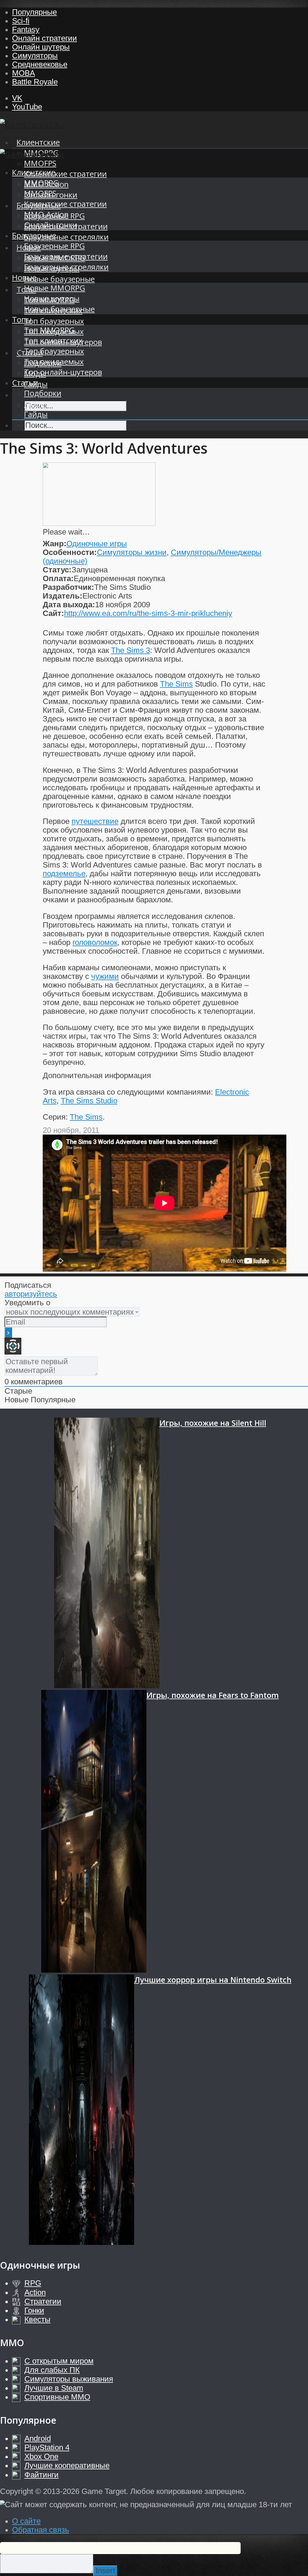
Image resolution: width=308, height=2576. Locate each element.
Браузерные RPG (54, 246)
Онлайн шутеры (41, 47)
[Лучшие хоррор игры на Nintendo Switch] (82, 2111)
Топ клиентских (53, 341)
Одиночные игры (97, 544)
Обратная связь (41, 2530)
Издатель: (63, 596)
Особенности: (70, 552)
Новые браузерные (59, 279)
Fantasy (26, 29)
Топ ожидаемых (54, 362)
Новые (24, 277)
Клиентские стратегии (65, 174)
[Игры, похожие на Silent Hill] (107, 1554)
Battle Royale (35, 82)
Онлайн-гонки (51, 225)
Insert (105, 2571)
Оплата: (58, 578)
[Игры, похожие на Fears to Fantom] (94, 1832)
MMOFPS (40, 163)
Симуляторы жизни (132, 552)
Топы (22, 320)
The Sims (176, 684)
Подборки (43, 393)
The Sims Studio (89, 1101)
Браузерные (34, 235)
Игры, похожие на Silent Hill (213, 1423)
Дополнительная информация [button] (97, 1075)
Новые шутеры (52, 299)
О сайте (26, 2521)
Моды (35, 404)
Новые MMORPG (55, 288)
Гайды (36, 414)
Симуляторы (35, 56)
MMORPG (41, 183)
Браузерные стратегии (66, 256)
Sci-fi (21, 21)
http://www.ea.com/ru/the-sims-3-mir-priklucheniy (148, 613)
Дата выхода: (69, 605)
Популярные (34, 12)
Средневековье (40, 64)
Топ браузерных (54, 321)
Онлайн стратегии (45, 38)
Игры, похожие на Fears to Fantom (213, 1695)
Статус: (57, 570)
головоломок (95, 942)
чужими (105, 976)
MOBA (23, 73)
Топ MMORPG (49, 330)
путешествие (95, 821)
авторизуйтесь (31, 1294)
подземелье (64, 873)
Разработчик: (68, 587)
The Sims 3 (131, 650)
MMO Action (46, 214)
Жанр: (55, 544)
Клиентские (38, 142)
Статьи (25, 383)
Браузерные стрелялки (66, 237)
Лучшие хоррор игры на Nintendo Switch (213, 1980)
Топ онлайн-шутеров (63, 372)
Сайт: (53, 613)
